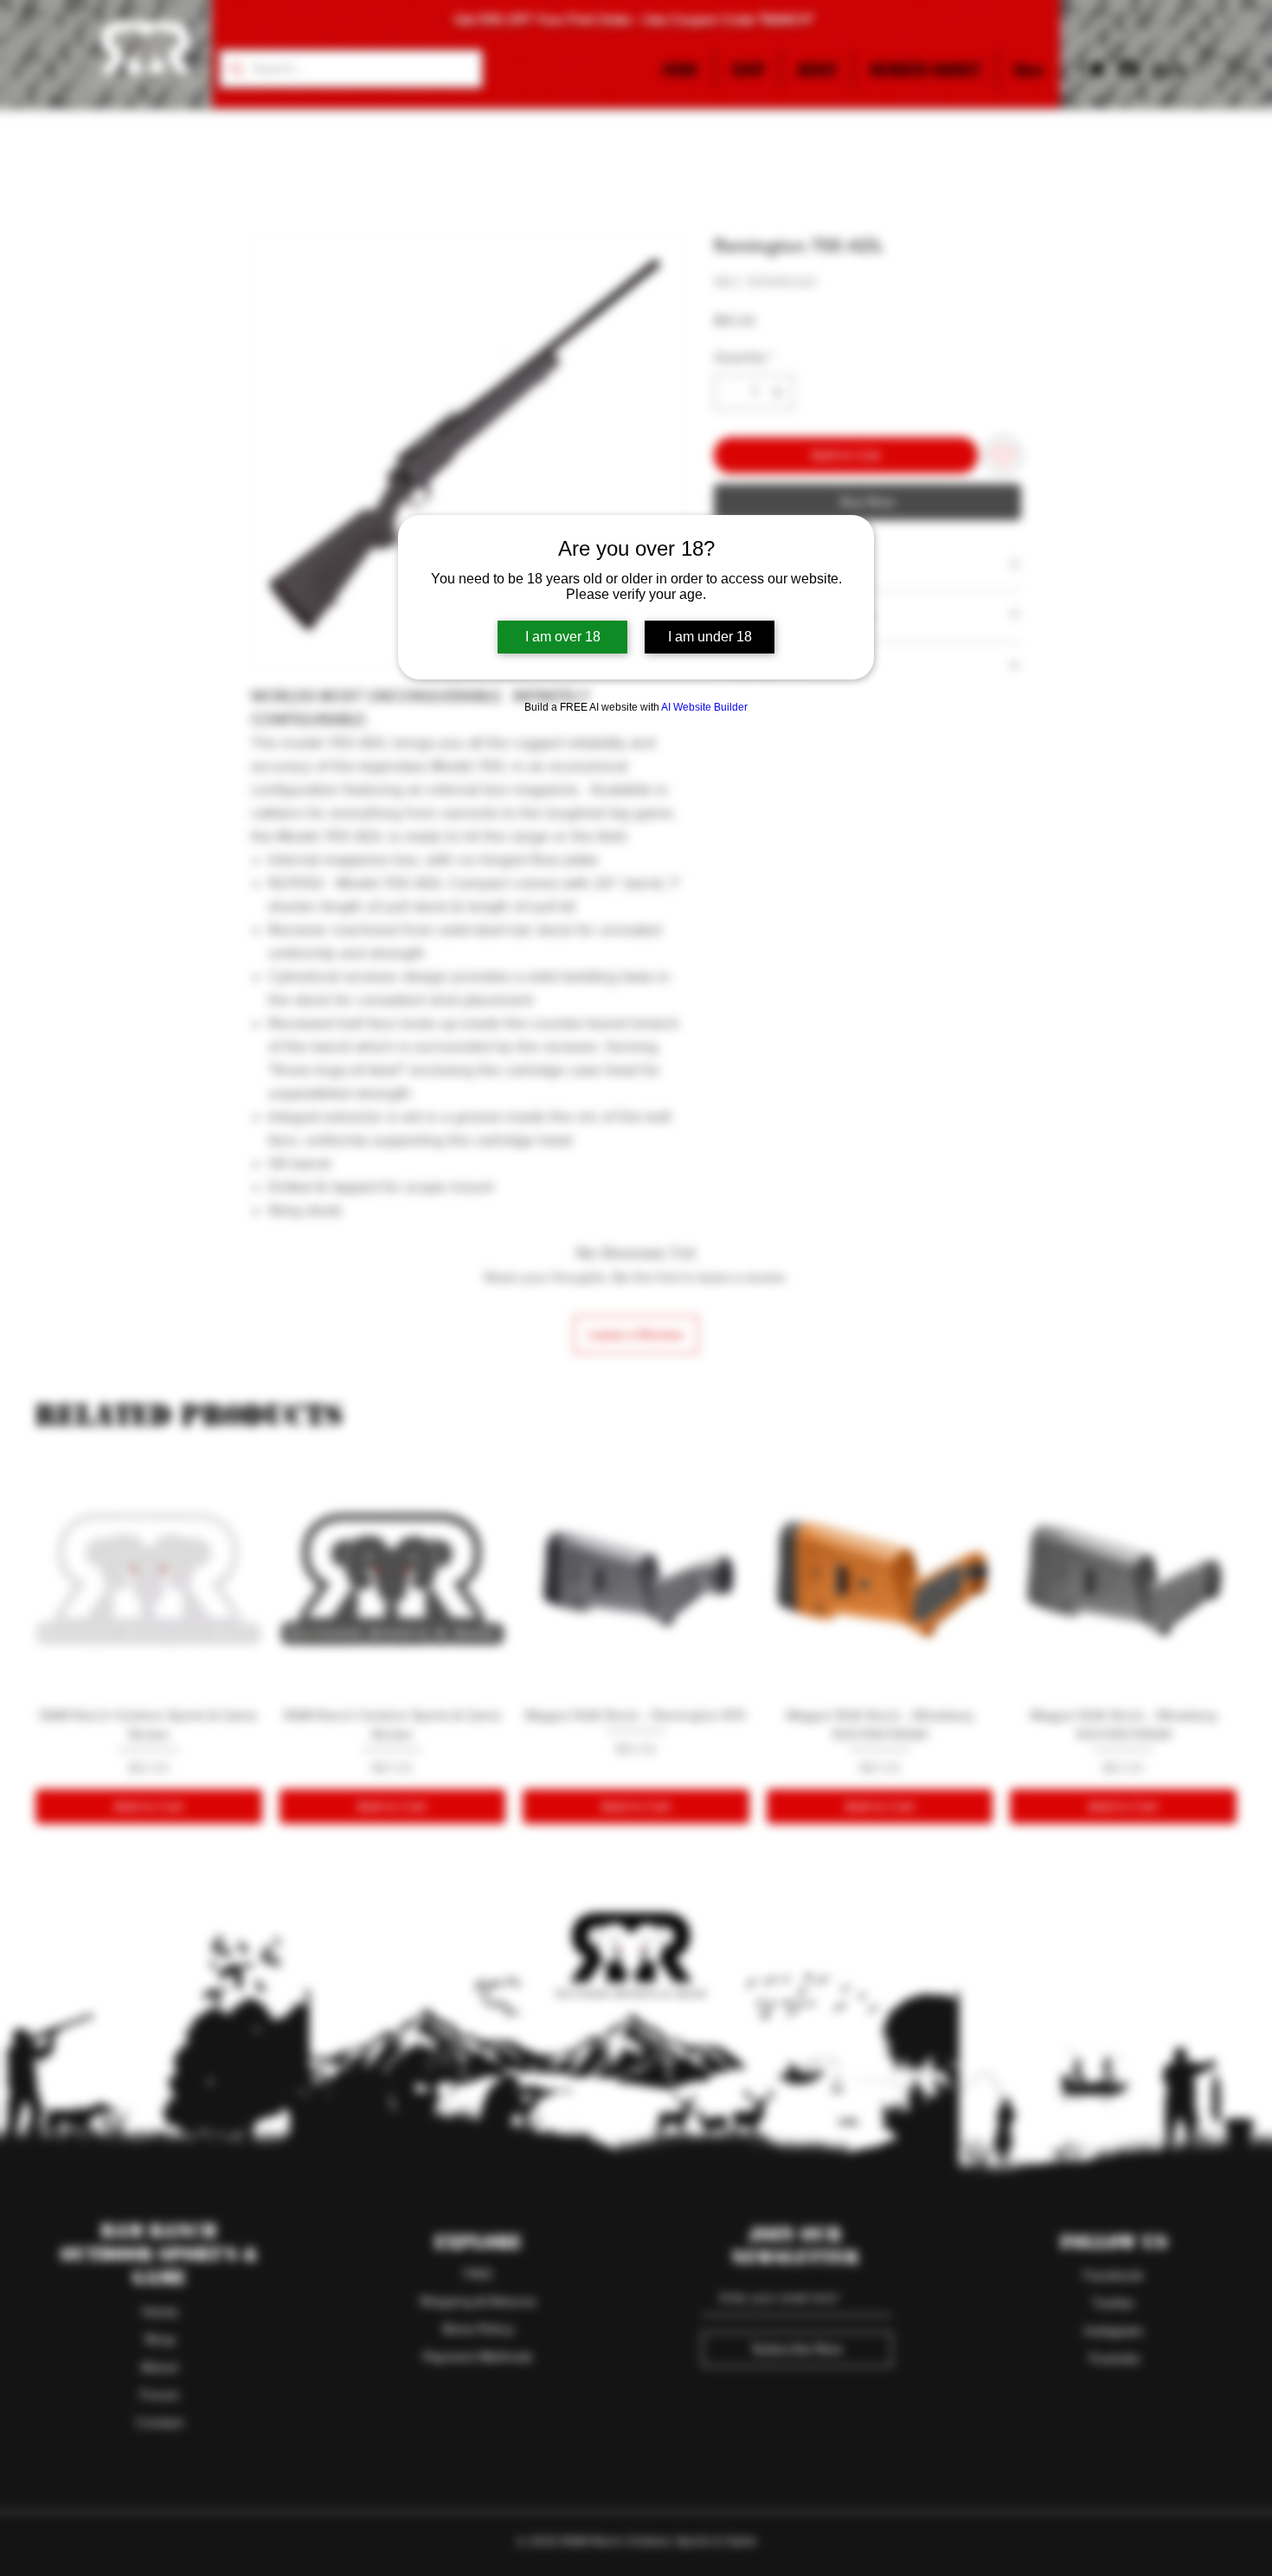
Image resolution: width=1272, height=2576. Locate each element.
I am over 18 (563, 637)
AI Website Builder (704, 707)
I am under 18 (710, 637)
